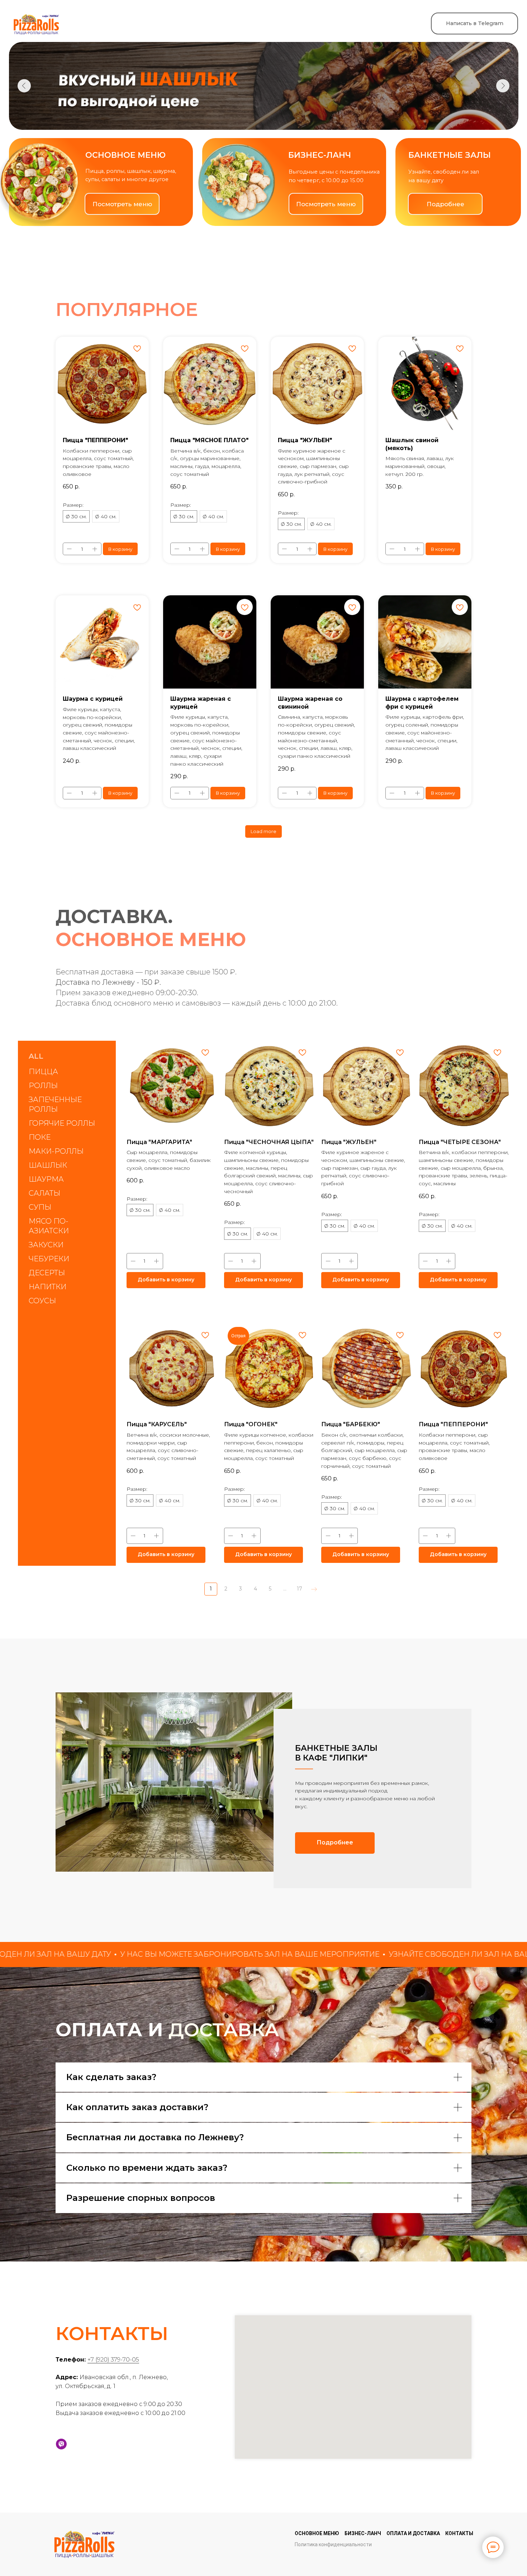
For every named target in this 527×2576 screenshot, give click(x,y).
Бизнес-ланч (363, 2533)
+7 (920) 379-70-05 (113, 2360)
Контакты (459, 2533)
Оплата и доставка (413, 2533)
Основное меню (317, 2533)
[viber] (61, 2444)
